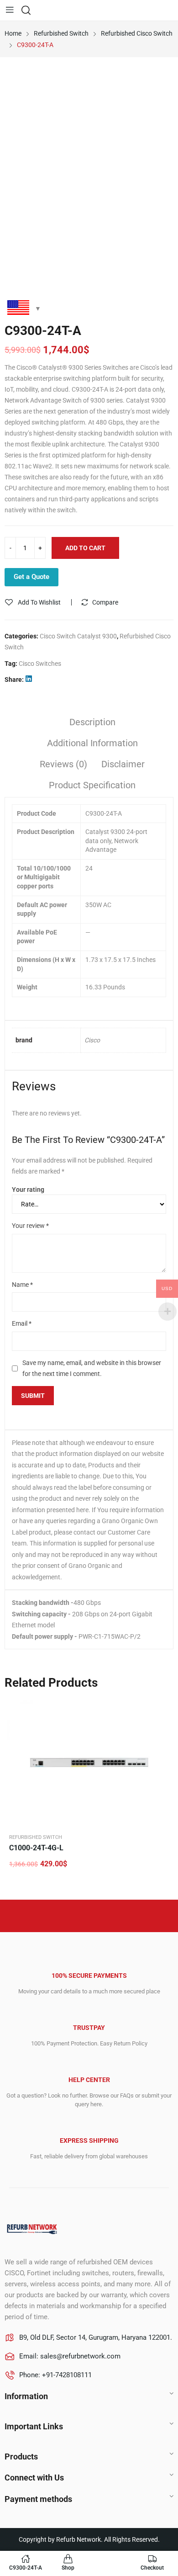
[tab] (92, 723)
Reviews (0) (63, 764)
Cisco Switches (40, 664)
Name (22, 1285)
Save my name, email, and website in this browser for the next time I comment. (92, 1368)
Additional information (92, 743)
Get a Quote (31, 577)
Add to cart (85, 548)
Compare (105, 602)
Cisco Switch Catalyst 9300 (78, 636)
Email (22, 1323)
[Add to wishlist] (162, 1710)
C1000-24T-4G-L (36, 1848)
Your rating (28, 1190)
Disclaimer (123, 764)
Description (92, 722)
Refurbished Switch (36, 1837)
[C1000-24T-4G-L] (89, 1762)
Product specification (92, 785)
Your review (30, 1226)
